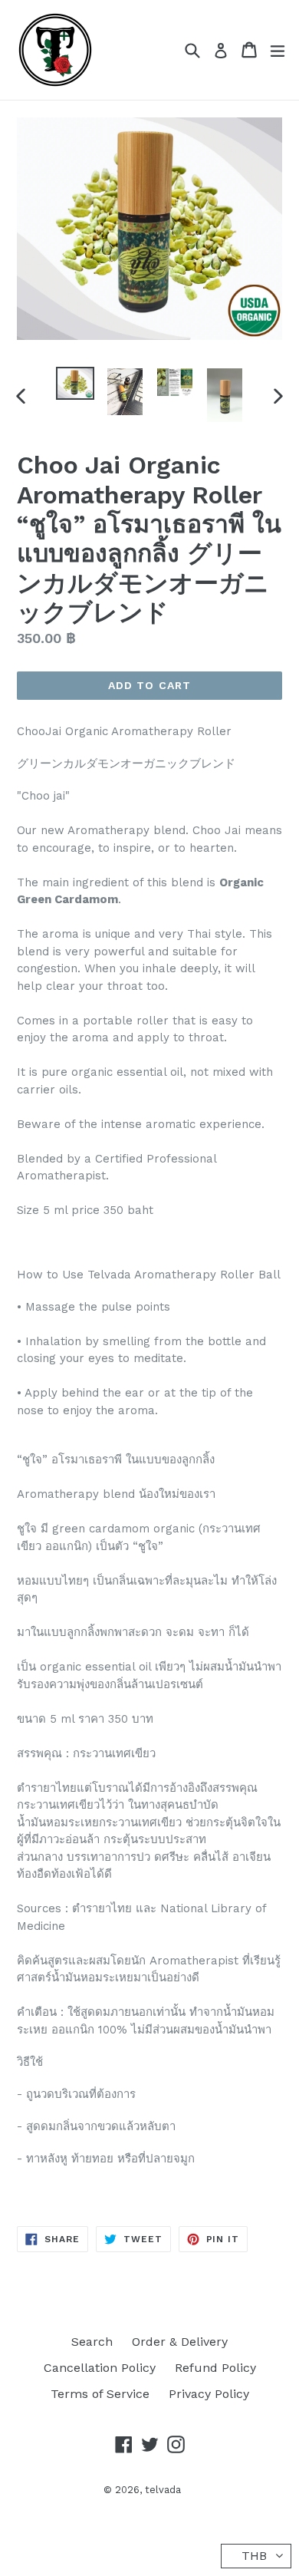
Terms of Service (100, 2394)
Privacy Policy (209, 2394)
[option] (75, 383)
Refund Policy (215, 2368)
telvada (163, 2490)
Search (92, 2342)
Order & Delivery (180, 2342)
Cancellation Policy (100, 2368)
